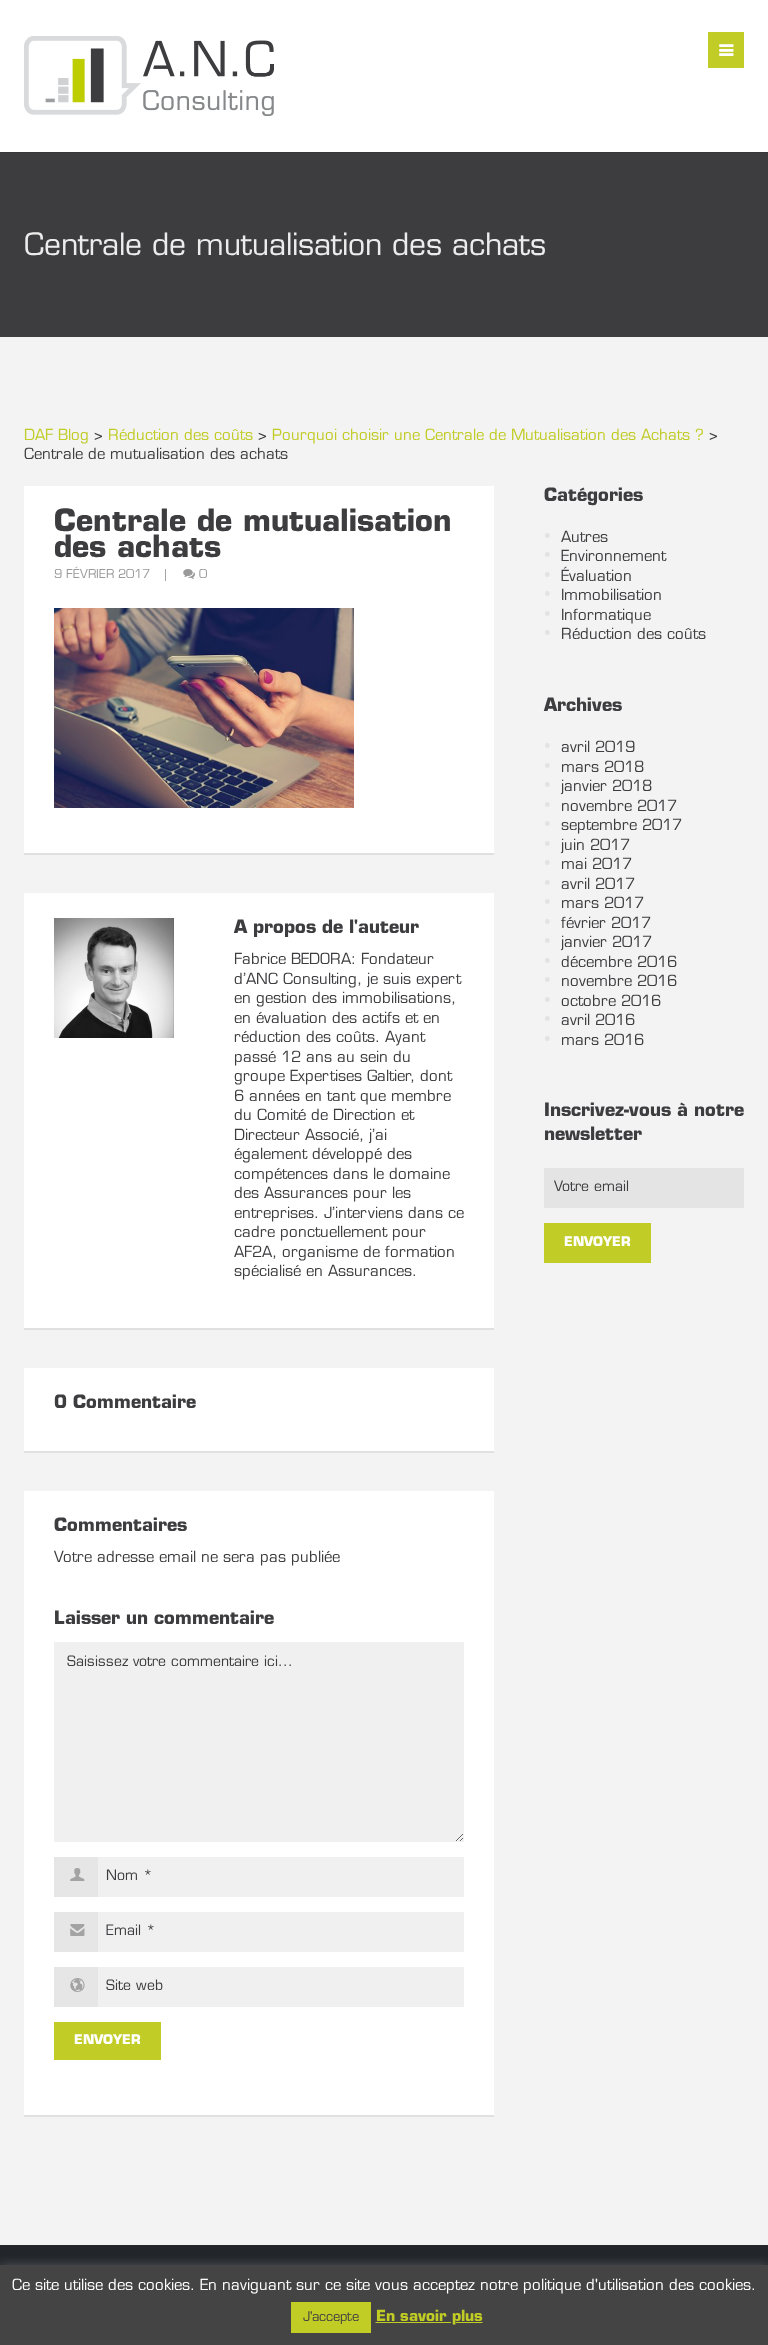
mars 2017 (602, 904)
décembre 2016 (619, 963)
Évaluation (596, 577)
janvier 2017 (606, 943)
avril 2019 (598, 748)
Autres (584, 538)
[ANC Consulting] (149, 76)
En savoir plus (429, 2317)
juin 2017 (595, 846)
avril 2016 (598, 1021)
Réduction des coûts (633, 635)
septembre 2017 (621, 826)
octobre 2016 (611, 1002)
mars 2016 (602, 1041)
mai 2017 (596, 865)
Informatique (606, 616)
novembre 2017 (619, 807)
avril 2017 (598, 885)
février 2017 (606, 924)
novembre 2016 (619, 982)
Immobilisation (611, 596)
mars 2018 (602, 768)
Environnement (613, 557)
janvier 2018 (606, 787)
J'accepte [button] (331, 2317)
